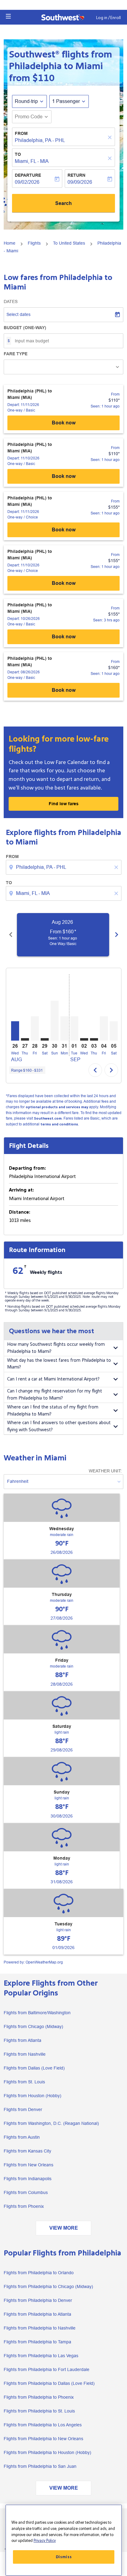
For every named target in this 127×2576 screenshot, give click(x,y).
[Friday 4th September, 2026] (104, 1028)
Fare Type (16, 354)
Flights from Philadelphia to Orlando (39, 2273)
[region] (64, 2540)
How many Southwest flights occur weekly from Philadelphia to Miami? (56, 1348)
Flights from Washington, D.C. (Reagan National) (51, 2123)
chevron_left (11, 935)
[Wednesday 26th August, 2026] (15, 1031)
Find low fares (64, 804)
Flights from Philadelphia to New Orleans (43, 2439)
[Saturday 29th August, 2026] (45, 1039)
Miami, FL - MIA (32, 161)
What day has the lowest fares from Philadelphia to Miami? (59, 1364)
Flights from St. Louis (24, 2082)
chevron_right (117, 935)
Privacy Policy (45, 2541)
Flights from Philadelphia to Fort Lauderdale (47, 2369)
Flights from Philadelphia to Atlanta (37, 2314)
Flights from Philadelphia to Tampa (37, 2342)
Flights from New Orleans (29, 2165)
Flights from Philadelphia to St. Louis (39, 2411)
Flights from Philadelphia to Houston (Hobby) (47, 2452)
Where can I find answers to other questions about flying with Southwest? (59, 1426)
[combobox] (64, 867)
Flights (34, 243)
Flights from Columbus (26, 2192)
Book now (64, 423)
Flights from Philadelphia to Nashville (40, 2328)
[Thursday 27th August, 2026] (25, 1039)
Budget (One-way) (25, 328)
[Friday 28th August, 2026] (35, 1028)
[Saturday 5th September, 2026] (114, 1031)
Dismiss (64, 2557)
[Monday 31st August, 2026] (64, 1028)
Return (76, 175)
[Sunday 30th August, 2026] (55, 1021)
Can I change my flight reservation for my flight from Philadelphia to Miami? (55, 1395)
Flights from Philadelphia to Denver (38, 2300)
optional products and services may (57, 1107)
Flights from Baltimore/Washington (37, 2013)
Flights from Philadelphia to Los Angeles (43, 2425)
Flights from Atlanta (23, 2040)
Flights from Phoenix (24, 2206)
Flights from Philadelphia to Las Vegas (41, 2356)
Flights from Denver (23, 2109)
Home (10, 243)
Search (63, 203)
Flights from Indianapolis (28, 2179)
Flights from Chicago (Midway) (33, 2027)
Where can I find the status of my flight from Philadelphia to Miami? (53, 1411)
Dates (11, 301)
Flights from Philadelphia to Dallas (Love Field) (49, 2383)
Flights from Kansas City (27, 2151)
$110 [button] (43, 78)
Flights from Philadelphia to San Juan (40, 2466)
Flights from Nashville (25, 2054)
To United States (69, 243)
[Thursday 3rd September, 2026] (94, 1039)
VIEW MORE (64, 2228)
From (21, 133)
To (18, 154)
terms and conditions (59, 1124)
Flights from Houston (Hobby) (33, 2096)
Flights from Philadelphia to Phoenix (39, 2397)
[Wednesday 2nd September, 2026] (84, 1039)
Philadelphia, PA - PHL (40, 140)
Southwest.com (48, 1119)
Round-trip (26, 101)
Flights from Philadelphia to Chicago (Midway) (48, 2286)
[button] (8, 16)
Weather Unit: (105, 1471)
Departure (28, 175)
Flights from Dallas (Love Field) (34, 2068)
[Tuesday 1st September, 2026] (74, 1028)
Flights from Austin (22, 2137)
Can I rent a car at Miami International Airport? (53, 1379)
